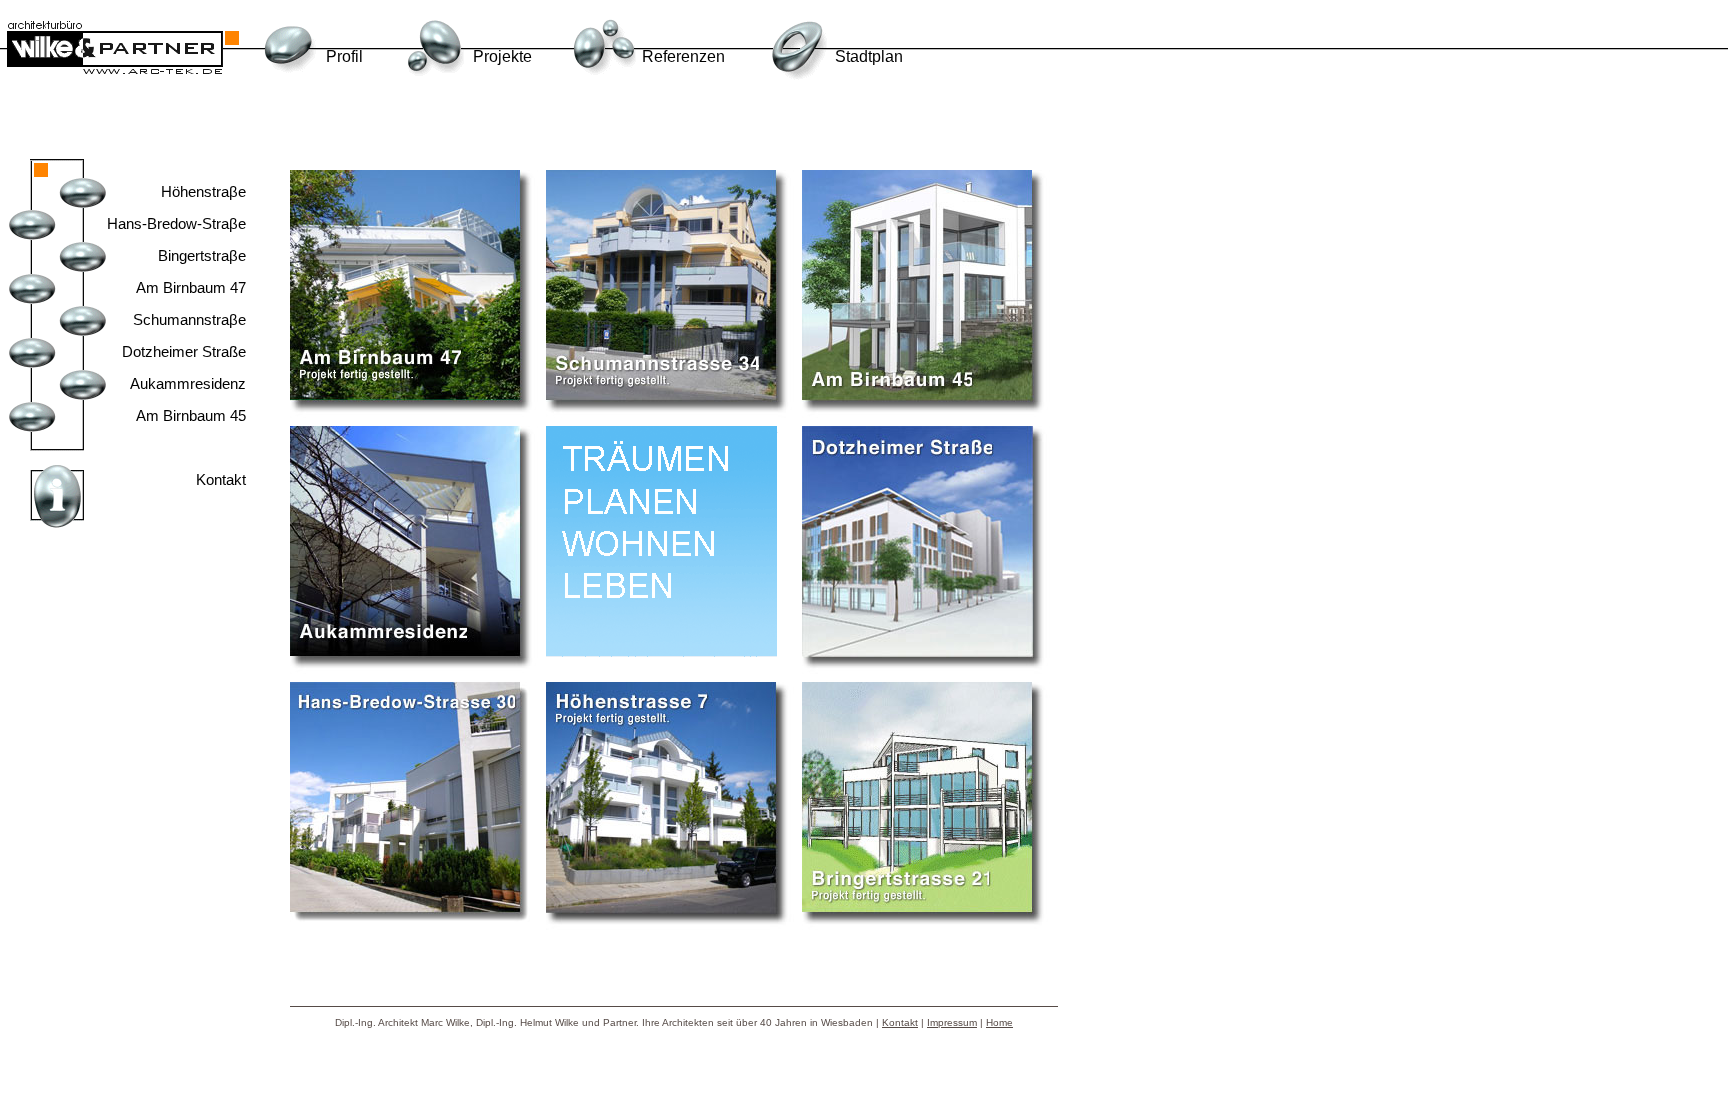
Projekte (502, 56)
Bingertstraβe (202, 255)
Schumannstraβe (189, 319)
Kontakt (221, 479)
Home (999, 1022)
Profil (344, 56)
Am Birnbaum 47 (191, 287)
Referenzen (683, 56)
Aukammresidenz (188, 383)
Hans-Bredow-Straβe (176, 223)
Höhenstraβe (203, 191)
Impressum (952, 1022)
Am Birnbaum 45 (191, 415)
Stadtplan (869, 56)
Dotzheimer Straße (184, 351)
